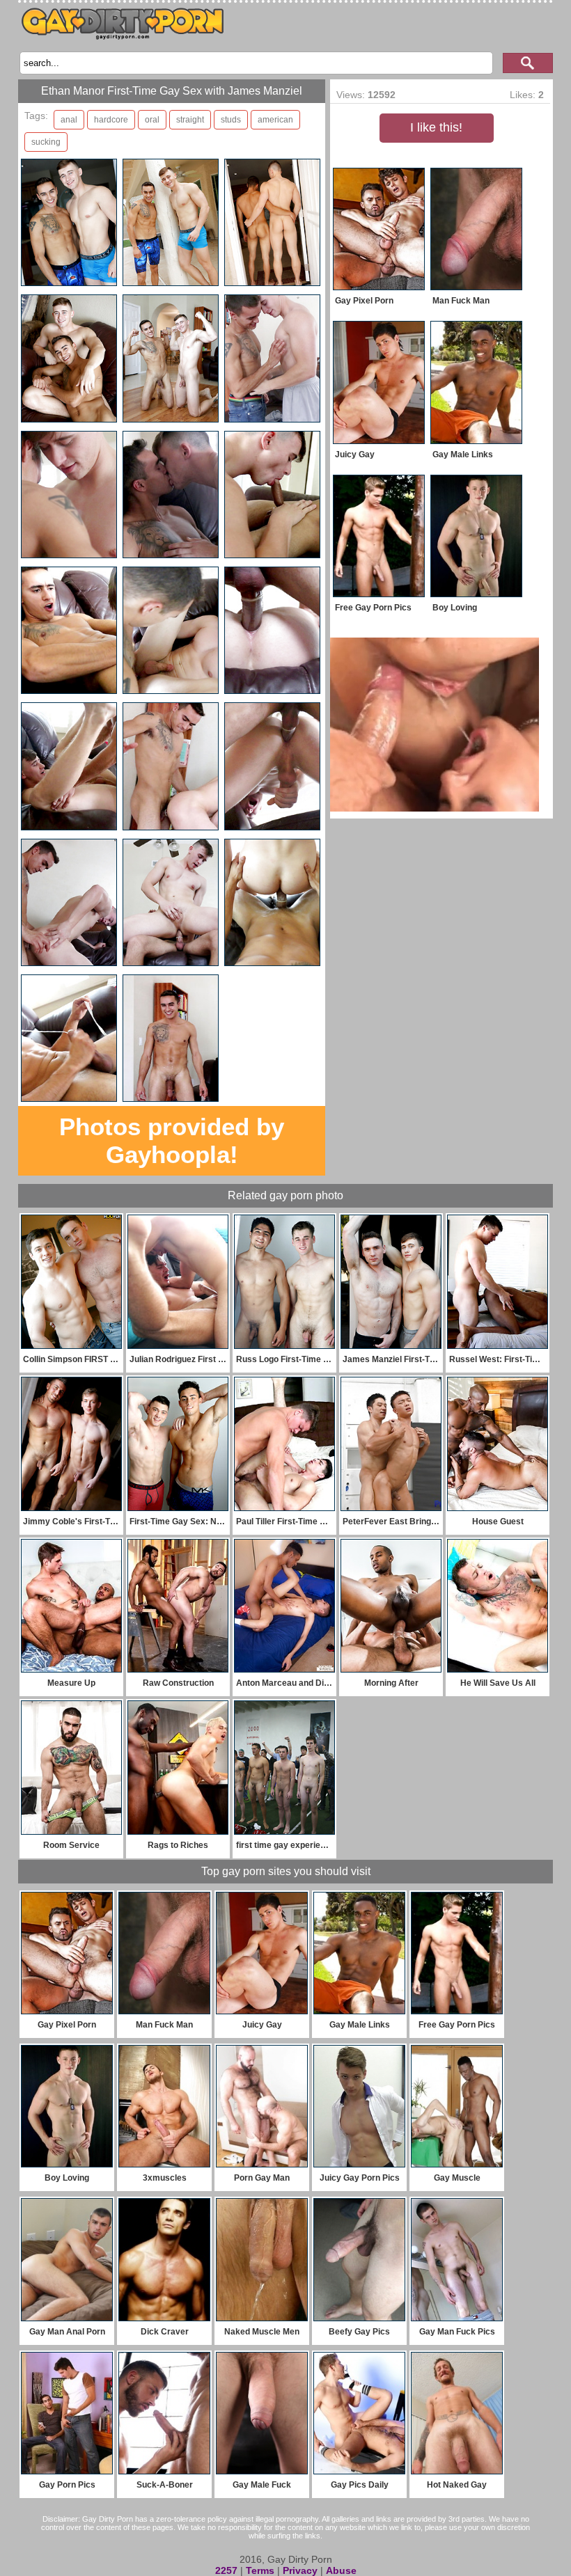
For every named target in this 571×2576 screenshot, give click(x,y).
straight (190, 120)
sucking (46, 142)
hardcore (111, 120)
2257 (226, 2570)
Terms (260, 2570)
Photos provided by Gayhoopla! (172, 1140)
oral (152, 120)
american (275, 120)
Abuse (341, 2570)
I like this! (436, 127)
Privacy (300, 2570)
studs (231, 120)
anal (69, 120)
